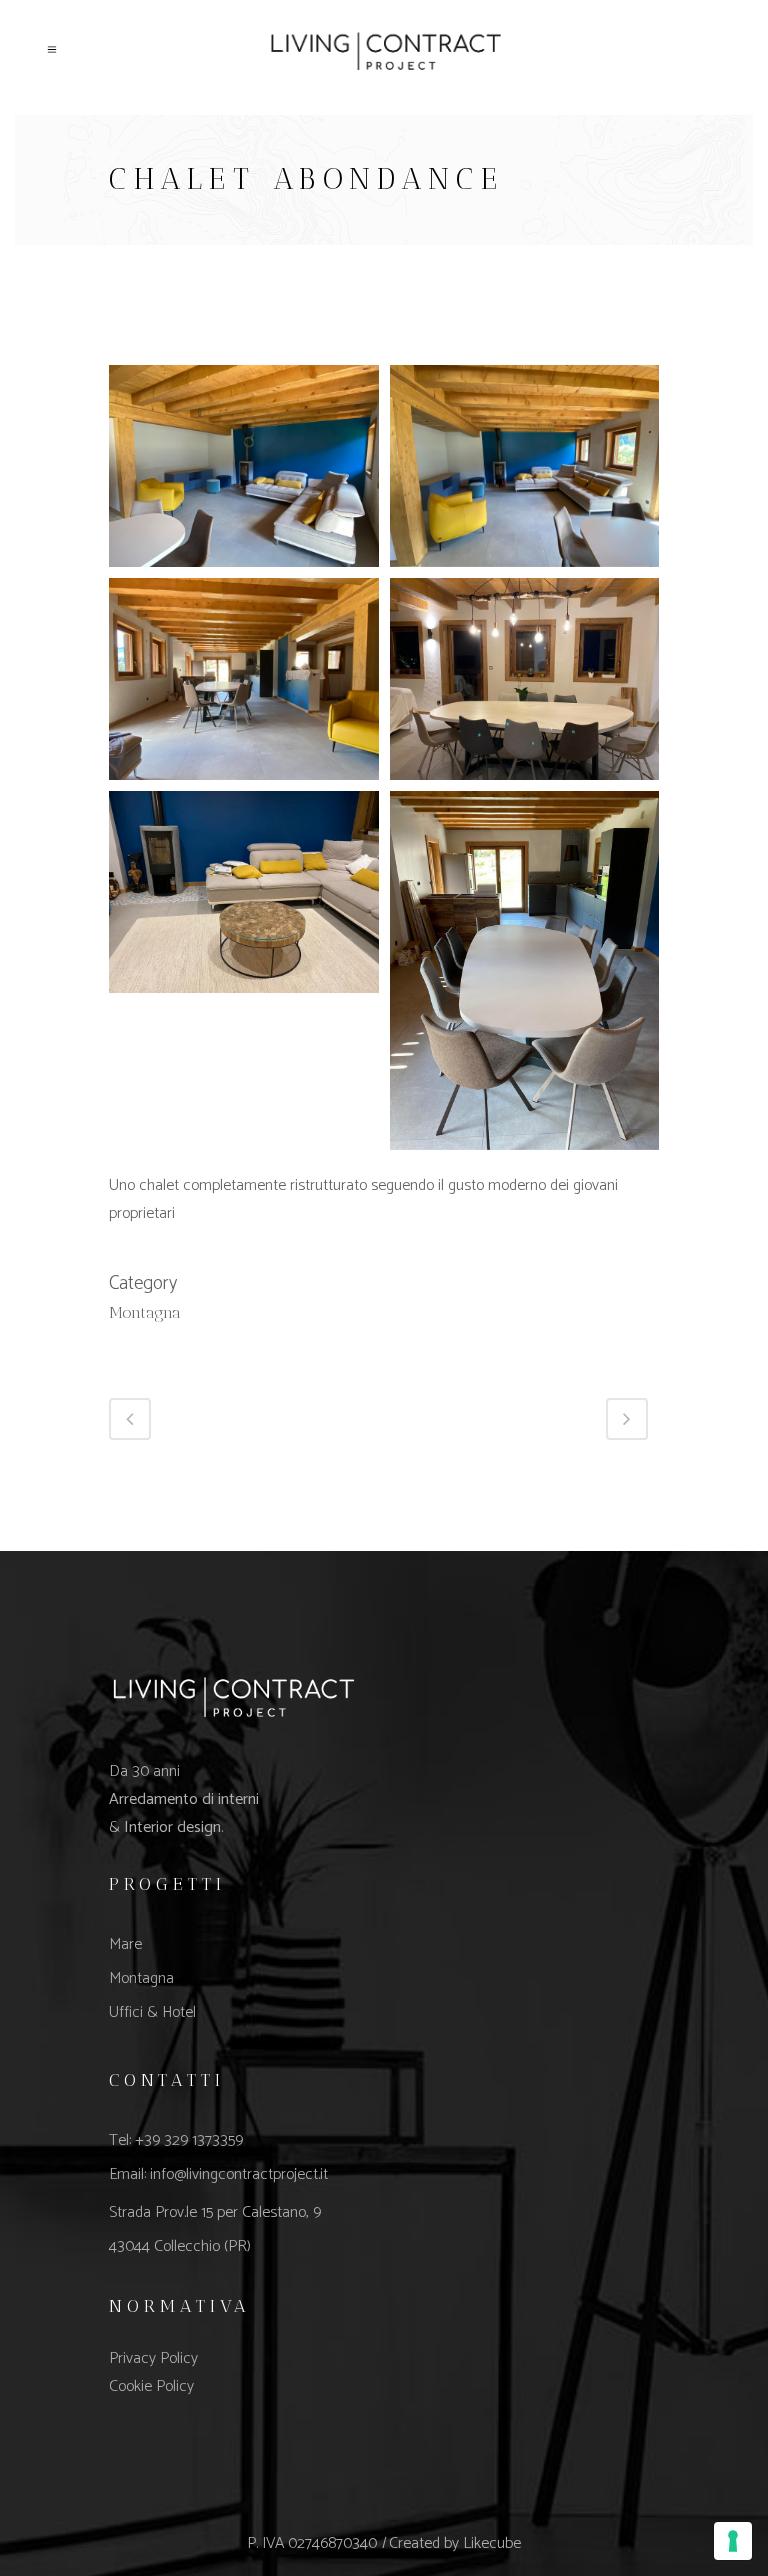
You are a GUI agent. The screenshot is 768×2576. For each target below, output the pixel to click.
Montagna (141, 1978)
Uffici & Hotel (152, 2012)
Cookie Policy (151, 2386)
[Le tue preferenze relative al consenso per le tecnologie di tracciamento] (733, 2541)
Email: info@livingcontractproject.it (218, 2174)
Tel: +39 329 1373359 (176, 2140)
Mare (125, 1944)
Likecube (492, 2543)
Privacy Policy (153, 2358)
